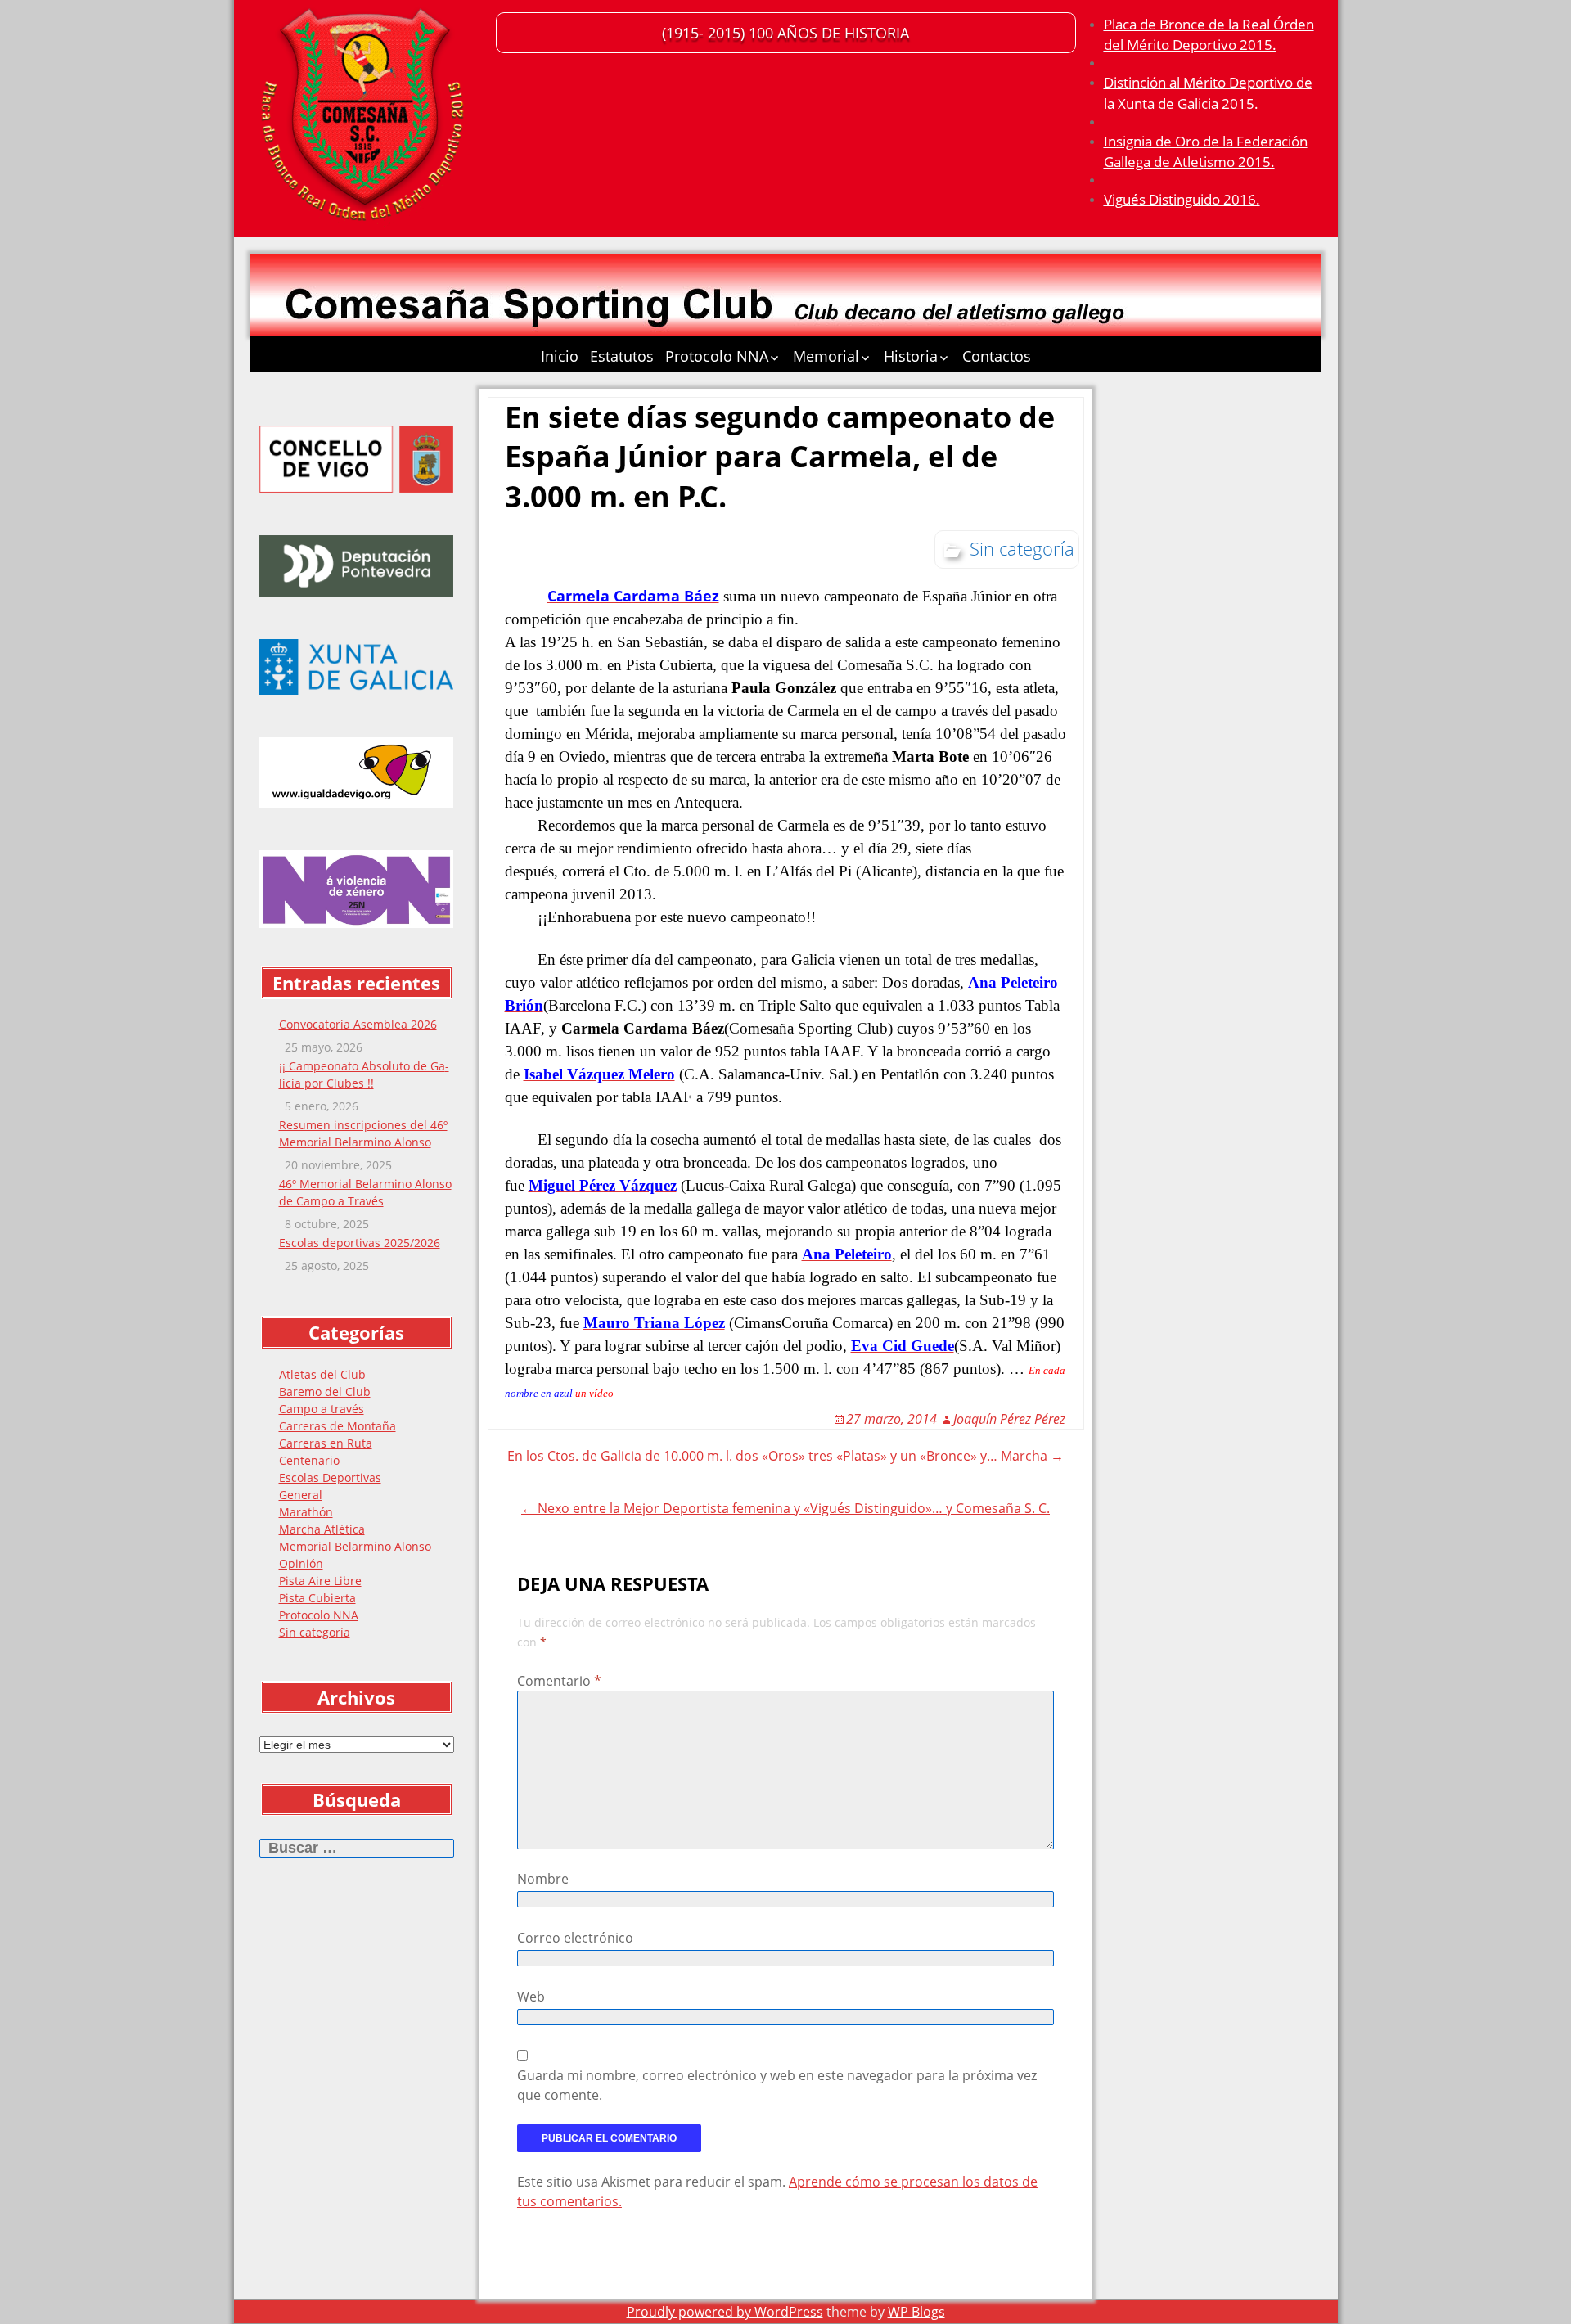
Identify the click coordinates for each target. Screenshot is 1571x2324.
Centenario (309, 1460)
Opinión (301, 1563)
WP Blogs (916, 2312)
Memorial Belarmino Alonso (355, 1546)
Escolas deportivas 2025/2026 (360, 1243)
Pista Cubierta (317, 1598)
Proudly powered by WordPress (725, 2312)
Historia (911, 356)
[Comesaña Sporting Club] (365, 119)
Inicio (560, 356)
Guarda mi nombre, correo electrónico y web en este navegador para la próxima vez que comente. (777, 2085)
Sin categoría (315, 1632)
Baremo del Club (325, 1392)
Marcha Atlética (322, 1529)
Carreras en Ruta (326, 1443)
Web (531, 1997)
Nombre (543, 1879)
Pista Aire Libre (320, 1581)
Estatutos (622, 356)
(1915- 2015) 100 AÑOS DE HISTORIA (785, 33)
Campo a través (322, 1409)
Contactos (997, 356)
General (301, 1495)
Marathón (306, 1512)
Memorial (826, 356)
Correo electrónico (575, 1938)
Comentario (559, 1681)
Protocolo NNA (717, 356)
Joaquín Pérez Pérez (1009, 1419)
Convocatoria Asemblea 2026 (358, 1024)
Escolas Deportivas (330, 1477)
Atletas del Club (322, 1374)
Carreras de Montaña (338, 1426)
